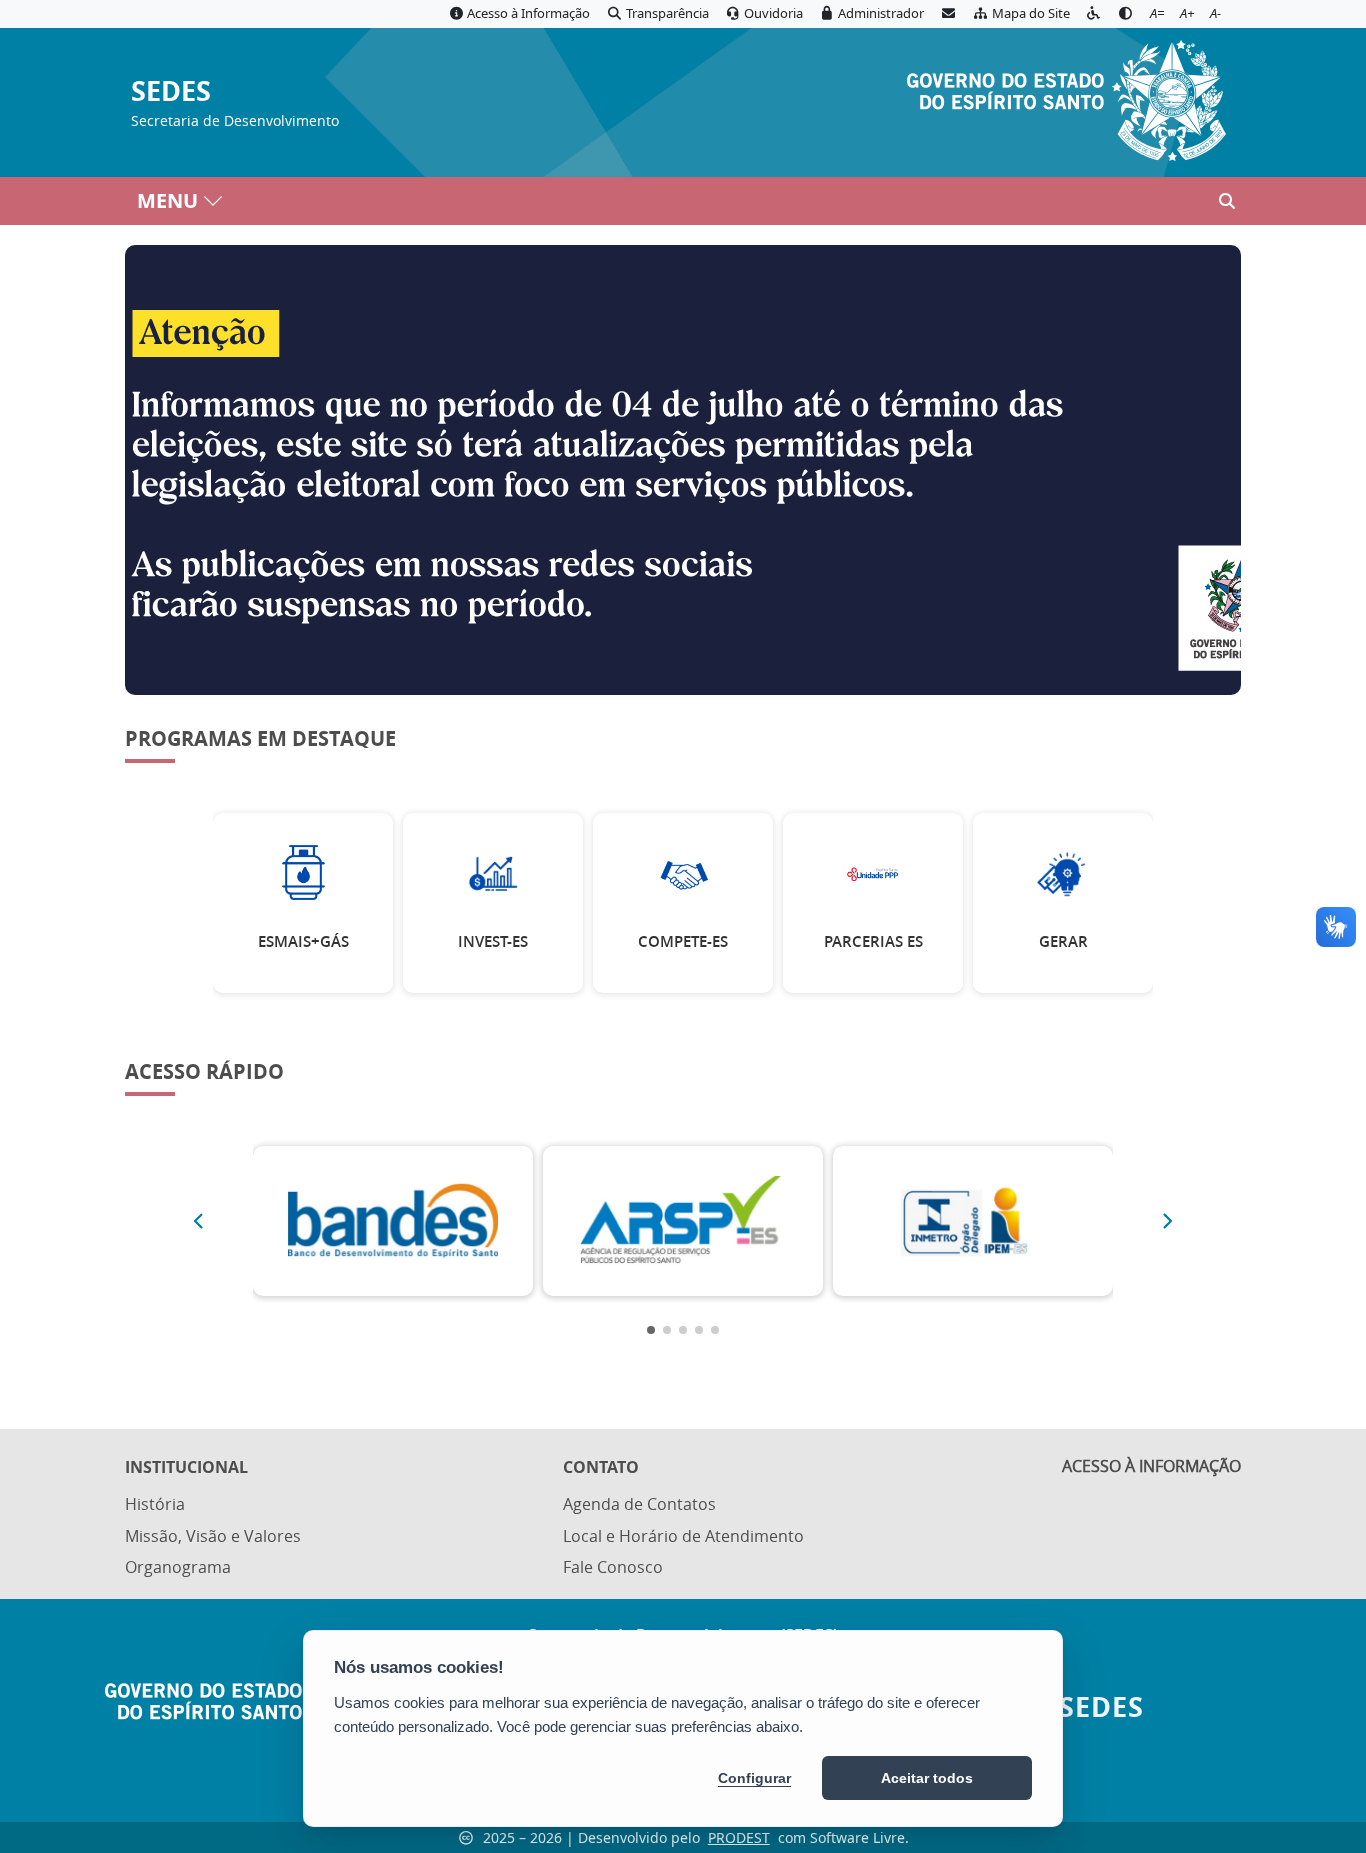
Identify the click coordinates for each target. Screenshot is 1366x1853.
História (155, 1504)
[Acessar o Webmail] (948, 14)
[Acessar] (683, 470)
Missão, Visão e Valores (213, 1536)
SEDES (171, 91)
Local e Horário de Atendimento (683, 1536)
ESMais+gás (303, 941)
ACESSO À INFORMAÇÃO (1151, 1466)
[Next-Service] (1168, 1221)
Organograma (178, 1567)
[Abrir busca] (1227, 201)
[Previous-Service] (198, 1221)
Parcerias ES (873, 941)
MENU (167, 200)
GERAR (1063, 941)
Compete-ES (683, 941)
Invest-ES (493, 941)
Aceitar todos (927, 1778)
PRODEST (739, 1837)
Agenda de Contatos (639, 1504)
